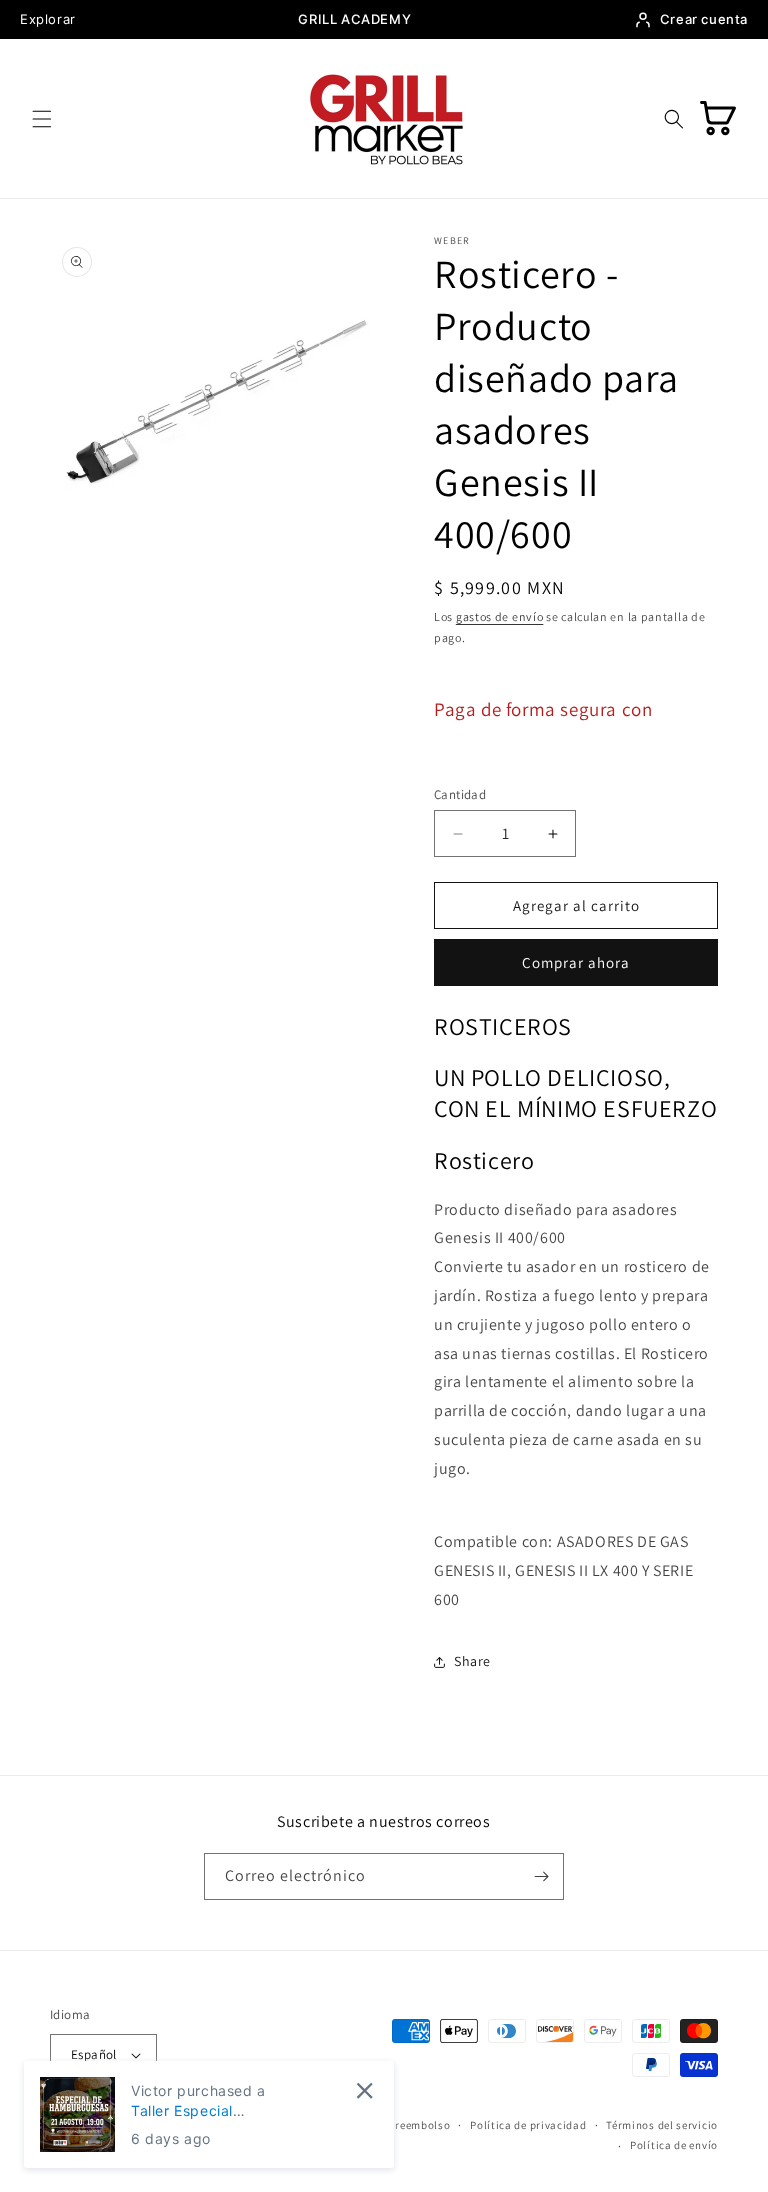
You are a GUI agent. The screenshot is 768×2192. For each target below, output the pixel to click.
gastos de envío (500, 616)
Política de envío (674, 2145)
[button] (42, 119)
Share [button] (472, 1661)
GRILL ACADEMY (354, 19)
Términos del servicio (662, 2125)
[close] (364, 2090)
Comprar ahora (576, 962)
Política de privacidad (528, 2125)
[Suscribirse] (541, 1876)
